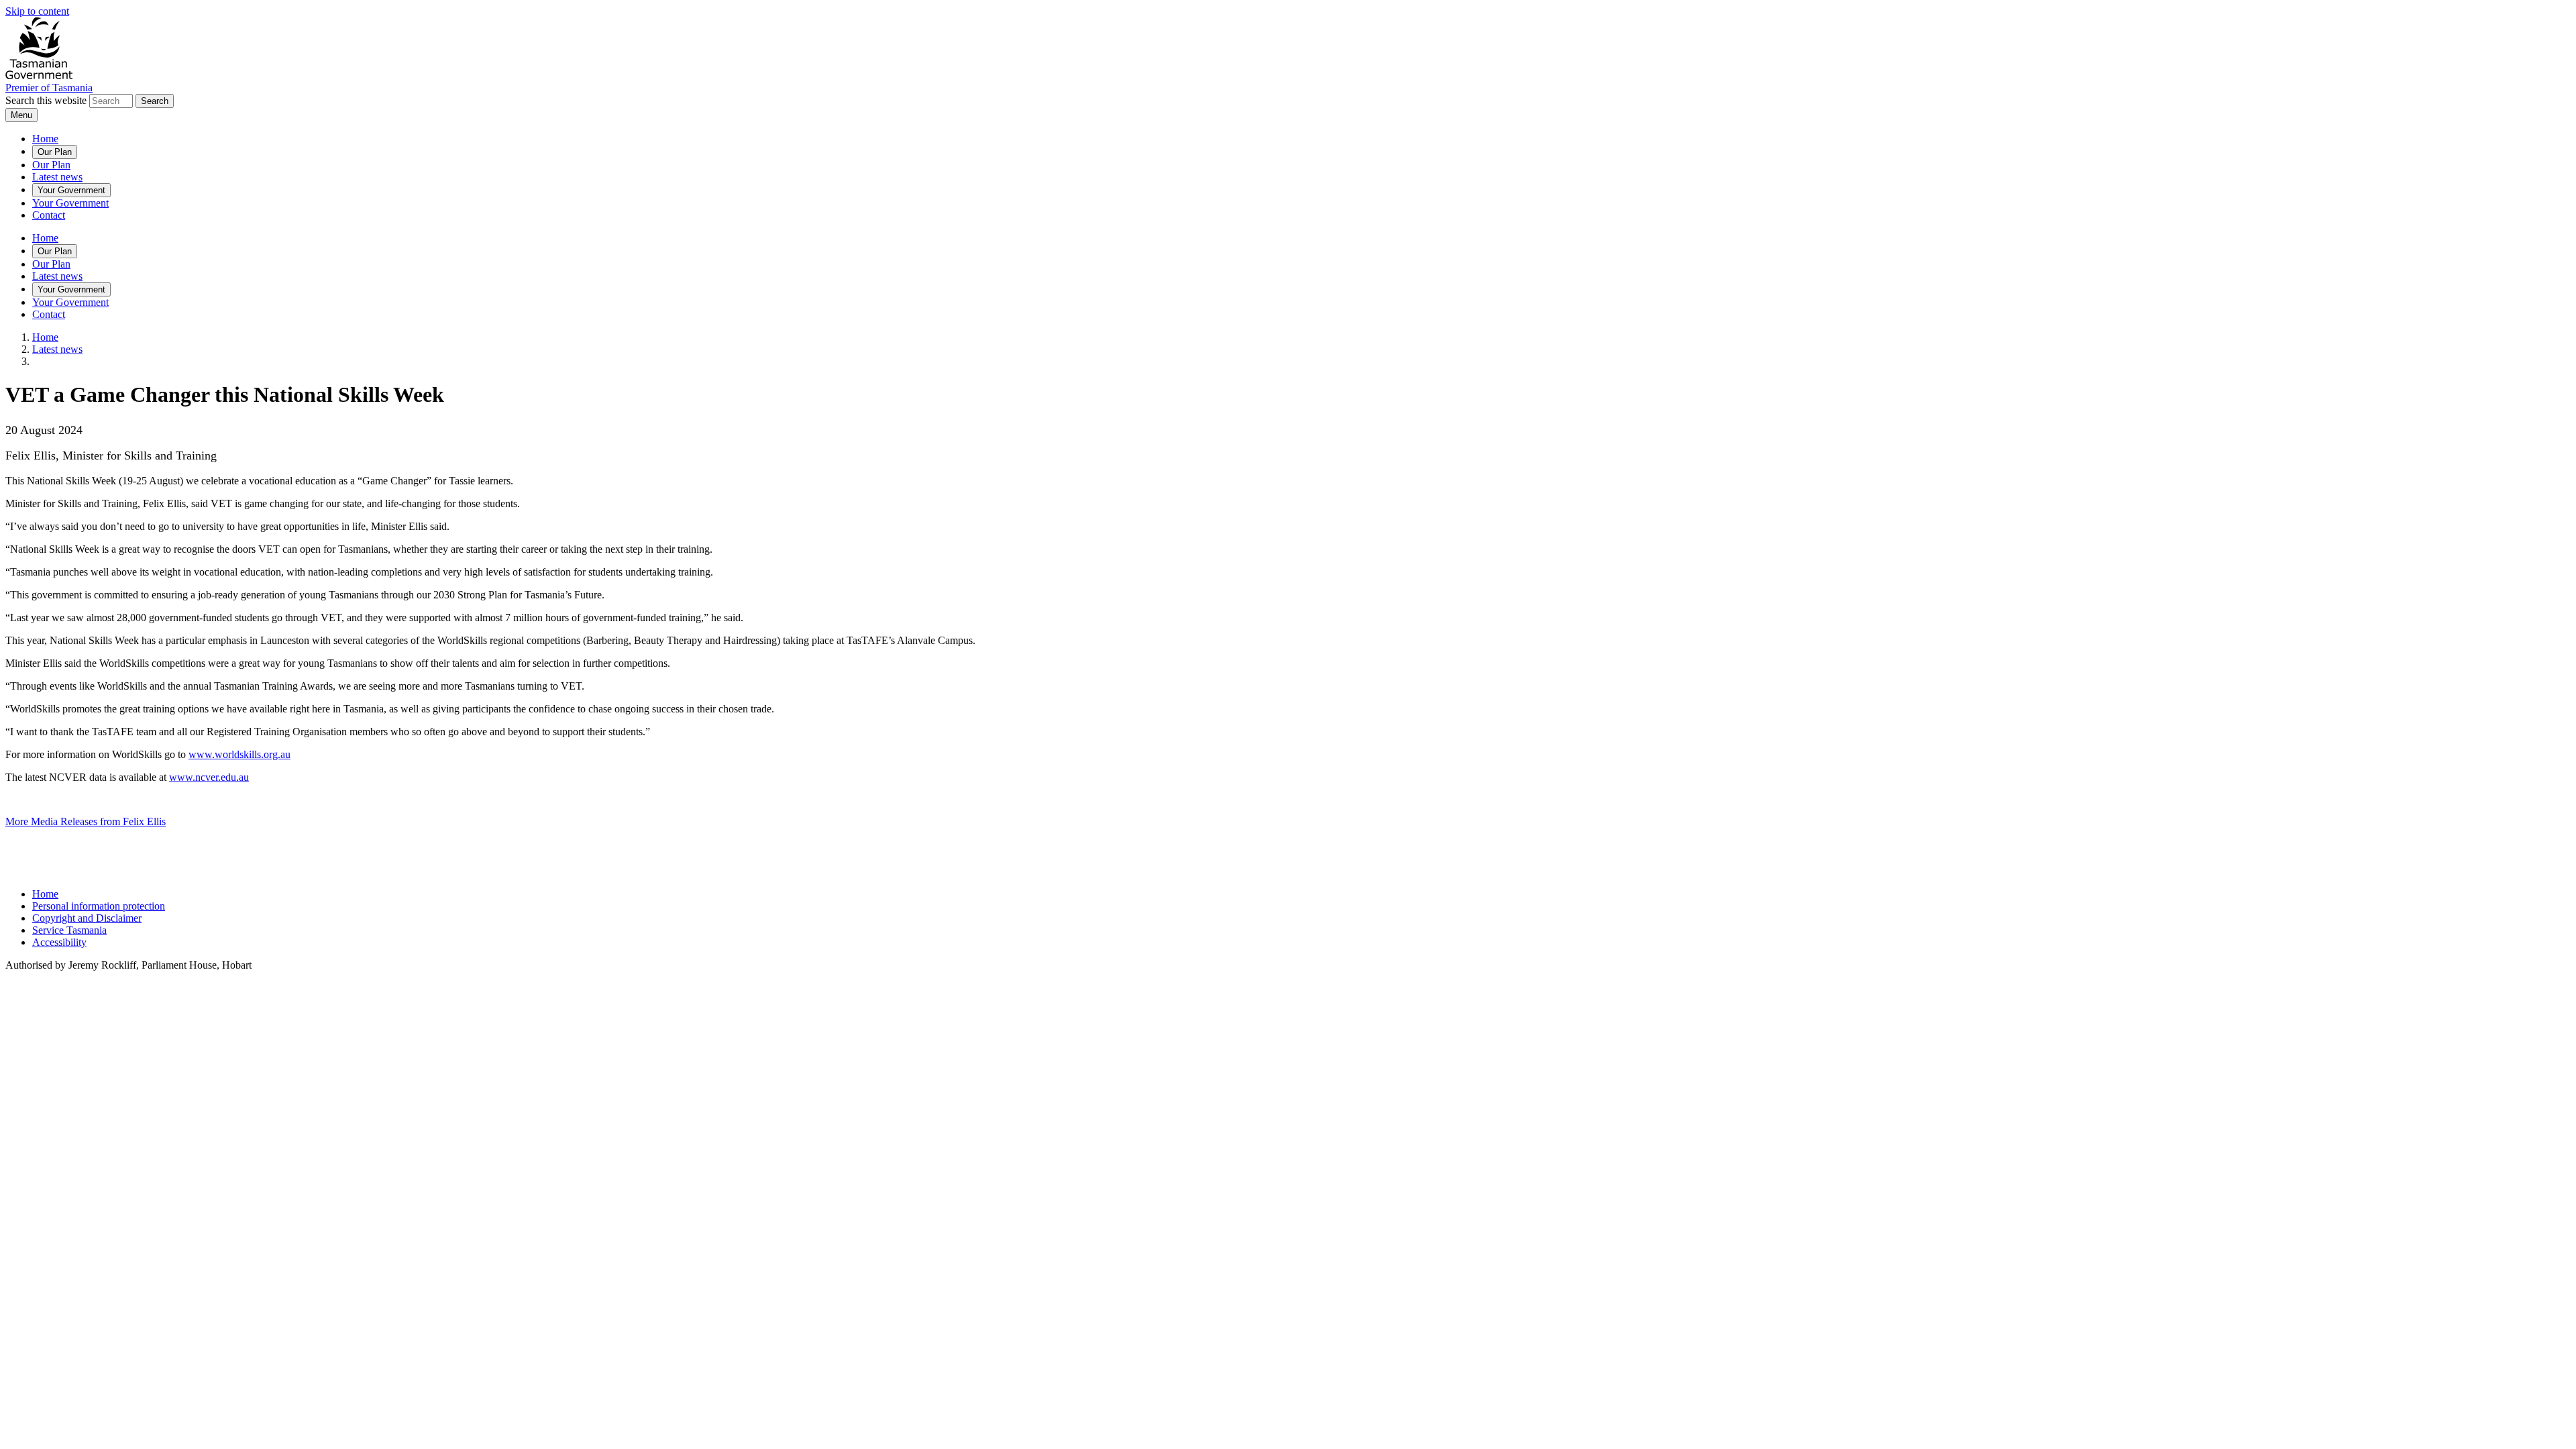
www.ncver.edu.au (209, 777)
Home (45, 139)
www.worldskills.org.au (239, 754)
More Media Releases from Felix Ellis (86, 821)
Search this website (46, 100)
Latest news (57, 177)
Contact (49, 215)
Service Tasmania (69, 930)
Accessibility (59, 942)
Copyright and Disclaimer (87, 918)
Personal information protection (99, 906)
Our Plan (55, 152)
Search (155, 101)
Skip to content (37, 11)
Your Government (71, 190)
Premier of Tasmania (49, 88)
